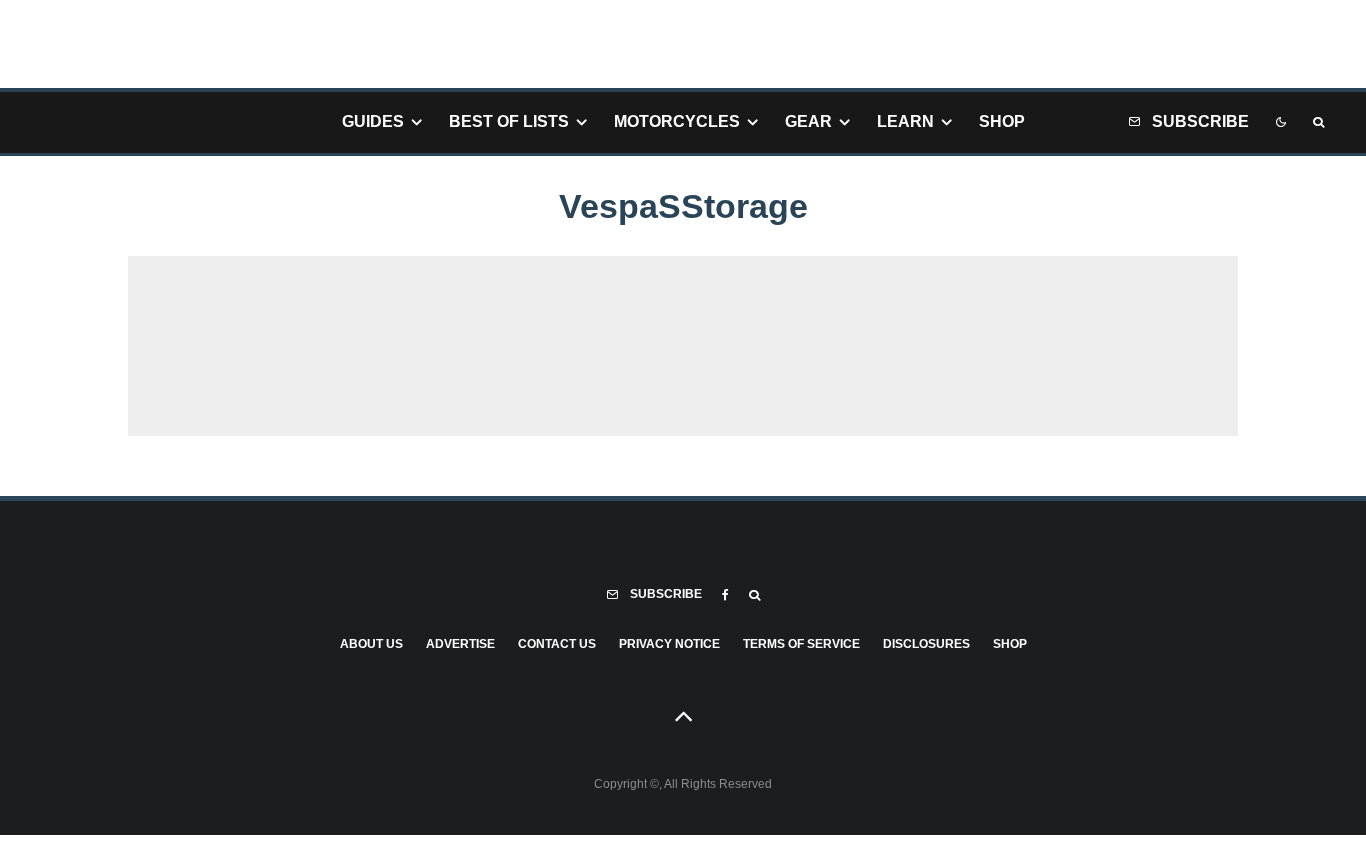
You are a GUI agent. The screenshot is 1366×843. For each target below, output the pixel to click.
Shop (1002, 121)
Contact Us (557, 644)
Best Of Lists (509, 121)
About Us (371, 644)
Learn (905, 121)
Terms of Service (801, 644)
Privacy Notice (669, 644)
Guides (373, 121)
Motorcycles (677, 121)
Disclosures (926, 644)
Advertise (460, 644)
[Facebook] (725, 595)
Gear (808, 121)
